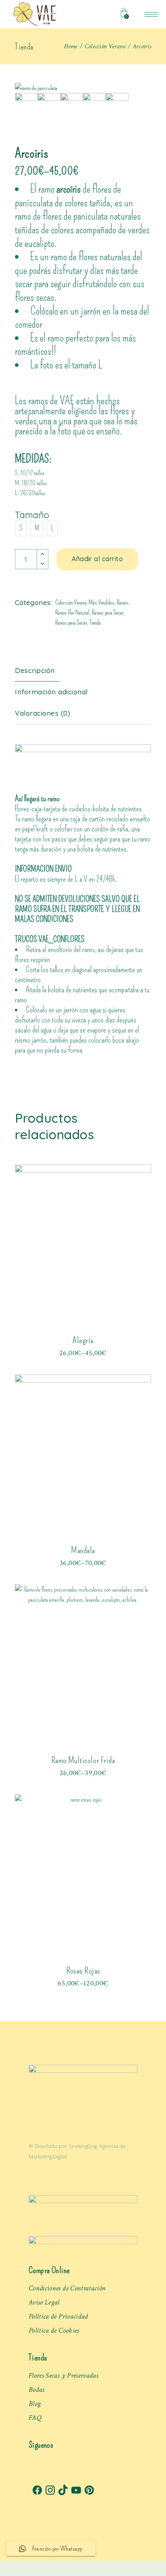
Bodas (37, 2390)
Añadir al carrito (97, 559)
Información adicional (51, 692)
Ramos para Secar (108, 613)
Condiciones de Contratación (67, 2288)
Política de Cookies (54, 2330)
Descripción (35, 670)
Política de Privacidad (58, 2316)
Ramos (123, 603)
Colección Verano (71, 603)
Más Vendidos (102, 603)
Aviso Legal (44, 2302)
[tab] (41, 671)
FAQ (35, 2418)
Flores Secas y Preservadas (63, 2375)
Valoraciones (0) (43, 713)
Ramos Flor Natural (72, 613)
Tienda (95, 623)
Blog (35, 2404)
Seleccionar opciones (83, 1344)
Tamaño (32, 515)
